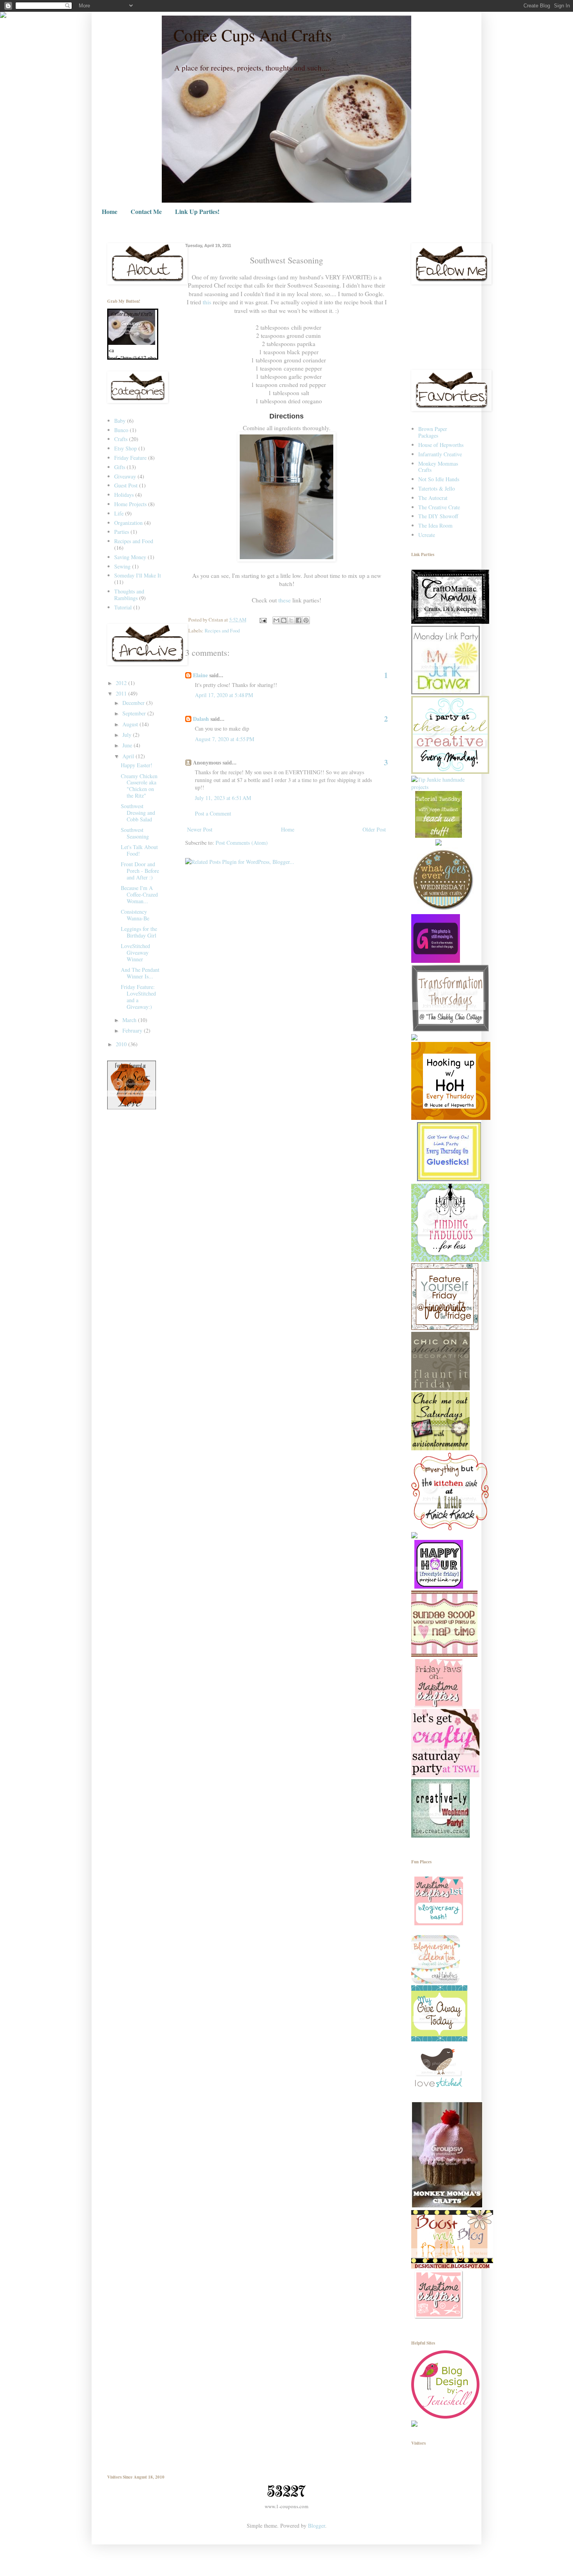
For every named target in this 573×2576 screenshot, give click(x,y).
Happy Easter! (137, 765)
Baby (120, 421)
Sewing (122, 566)
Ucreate (427, 535)
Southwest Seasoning (135, 833)
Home (110, 211)
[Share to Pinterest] (306, 620)
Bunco (121, 430)
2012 (122, 683)
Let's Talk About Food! (139, 850)
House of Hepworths (441, 445)
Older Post (374, 829)
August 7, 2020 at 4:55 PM (225, 739)
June (128, 745)
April (129, 756)
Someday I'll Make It (138, 575)
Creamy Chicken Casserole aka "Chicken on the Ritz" (139, 786)
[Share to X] (291, 620)
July (128, 735)
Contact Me (146, 211)
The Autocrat (433, 498)
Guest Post (126, 485)
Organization (128, 523)
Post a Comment (213, 813)
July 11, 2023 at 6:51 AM (223, 798)
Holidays (124, 495)
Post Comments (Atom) (242, 843)
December (134, 703)
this (207, 302)
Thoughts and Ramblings (129, 595)
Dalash (201, 719)
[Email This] (276, 620)
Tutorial (123, 607)
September (135, 713)
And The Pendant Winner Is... (140, 973)
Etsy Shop (126, 448)
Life (119, 513)
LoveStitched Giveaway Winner (135, 953)
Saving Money (130, 557)
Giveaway (125, 476)
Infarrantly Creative (440, 454)
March (130, 1020)
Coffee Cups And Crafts (253, 35)
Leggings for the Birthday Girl (139, 932)
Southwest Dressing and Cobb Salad (138, 813)
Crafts (121, 439)
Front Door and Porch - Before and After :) (140, 871)
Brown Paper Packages (433, 432)
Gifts (120, 467)
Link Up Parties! (197, 211)
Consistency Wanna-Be (135, 915)
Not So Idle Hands (439, 479)
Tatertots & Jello (437, 488)
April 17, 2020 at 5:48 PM (224, 695)
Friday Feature (130, 458)
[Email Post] (263, 620)
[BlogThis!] (284, 620)
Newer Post (200, 829)
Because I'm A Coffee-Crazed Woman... (139, 894)
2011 (122, 693)
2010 (122, 1044)
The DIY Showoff (438, 516)
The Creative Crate (439, 507)
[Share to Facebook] (299, 620)
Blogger (317, 2526)
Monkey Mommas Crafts (438, 467)
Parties (122, 532)
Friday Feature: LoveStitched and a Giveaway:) (138, 997)
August (131, 724)
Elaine (200, 675)
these (285, 600)
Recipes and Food (222, 631)
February (133, 1030)
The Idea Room (435, 525)
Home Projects (130, 504)
